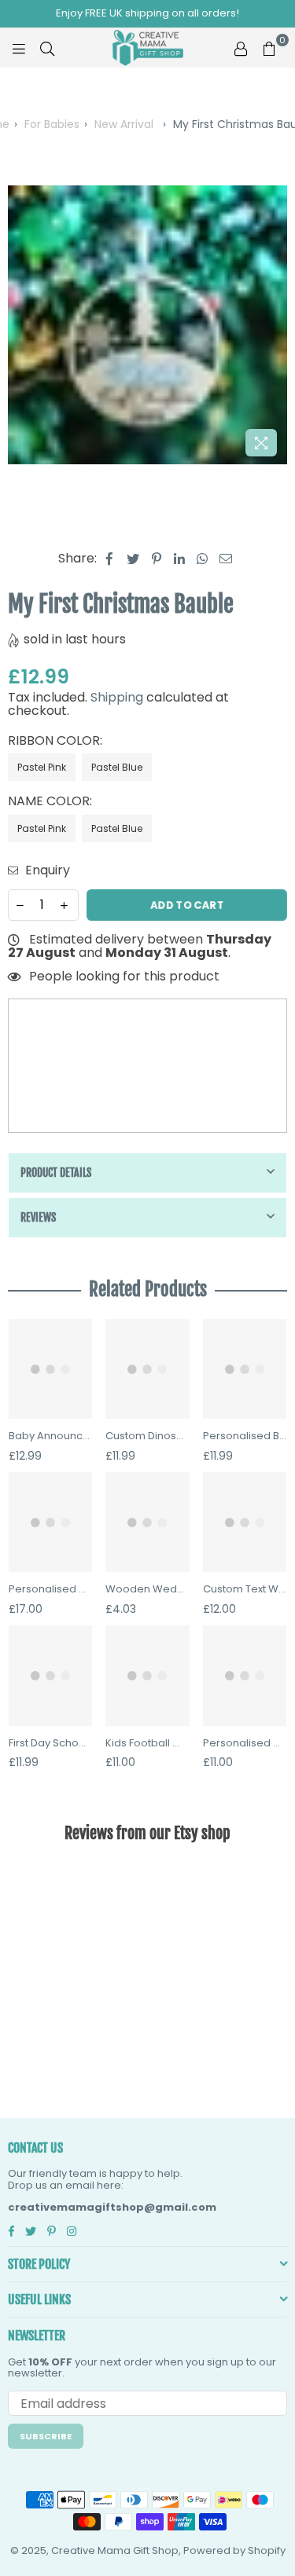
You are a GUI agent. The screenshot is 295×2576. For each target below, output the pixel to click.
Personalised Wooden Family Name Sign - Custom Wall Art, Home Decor (50, 1589)
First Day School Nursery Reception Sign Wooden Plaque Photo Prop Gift (50, 1743)
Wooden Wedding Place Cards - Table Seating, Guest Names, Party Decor (147, 1589)
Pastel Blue (117, 767)
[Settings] (241, 48)
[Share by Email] (226, 559)
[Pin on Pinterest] (157, 559)
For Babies (52, 124)
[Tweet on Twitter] (133, 559)
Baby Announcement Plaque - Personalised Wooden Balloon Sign (50, 1436)
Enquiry (46, 870)
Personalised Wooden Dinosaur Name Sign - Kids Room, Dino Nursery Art (245, 1743)
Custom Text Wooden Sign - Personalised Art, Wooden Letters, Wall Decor (245, 1589)
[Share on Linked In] (180, 559)
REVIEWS (38, 1217)
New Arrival (124, 124)
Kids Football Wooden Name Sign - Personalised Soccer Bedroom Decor (147, 1743)
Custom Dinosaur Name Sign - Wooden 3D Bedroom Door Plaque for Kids (147, 1436)
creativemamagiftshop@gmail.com (112, 2207)
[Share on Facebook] (110, 559)
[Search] (47, 48)
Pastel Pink (42, 767)
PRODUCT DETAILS (56, 1173)
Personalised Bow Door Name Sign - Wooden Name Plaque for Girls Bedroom (245, 1436)
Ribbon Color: (57, 741)
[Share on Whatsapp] (203, 559)
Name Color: (52, 801)
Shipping (117, 697)
